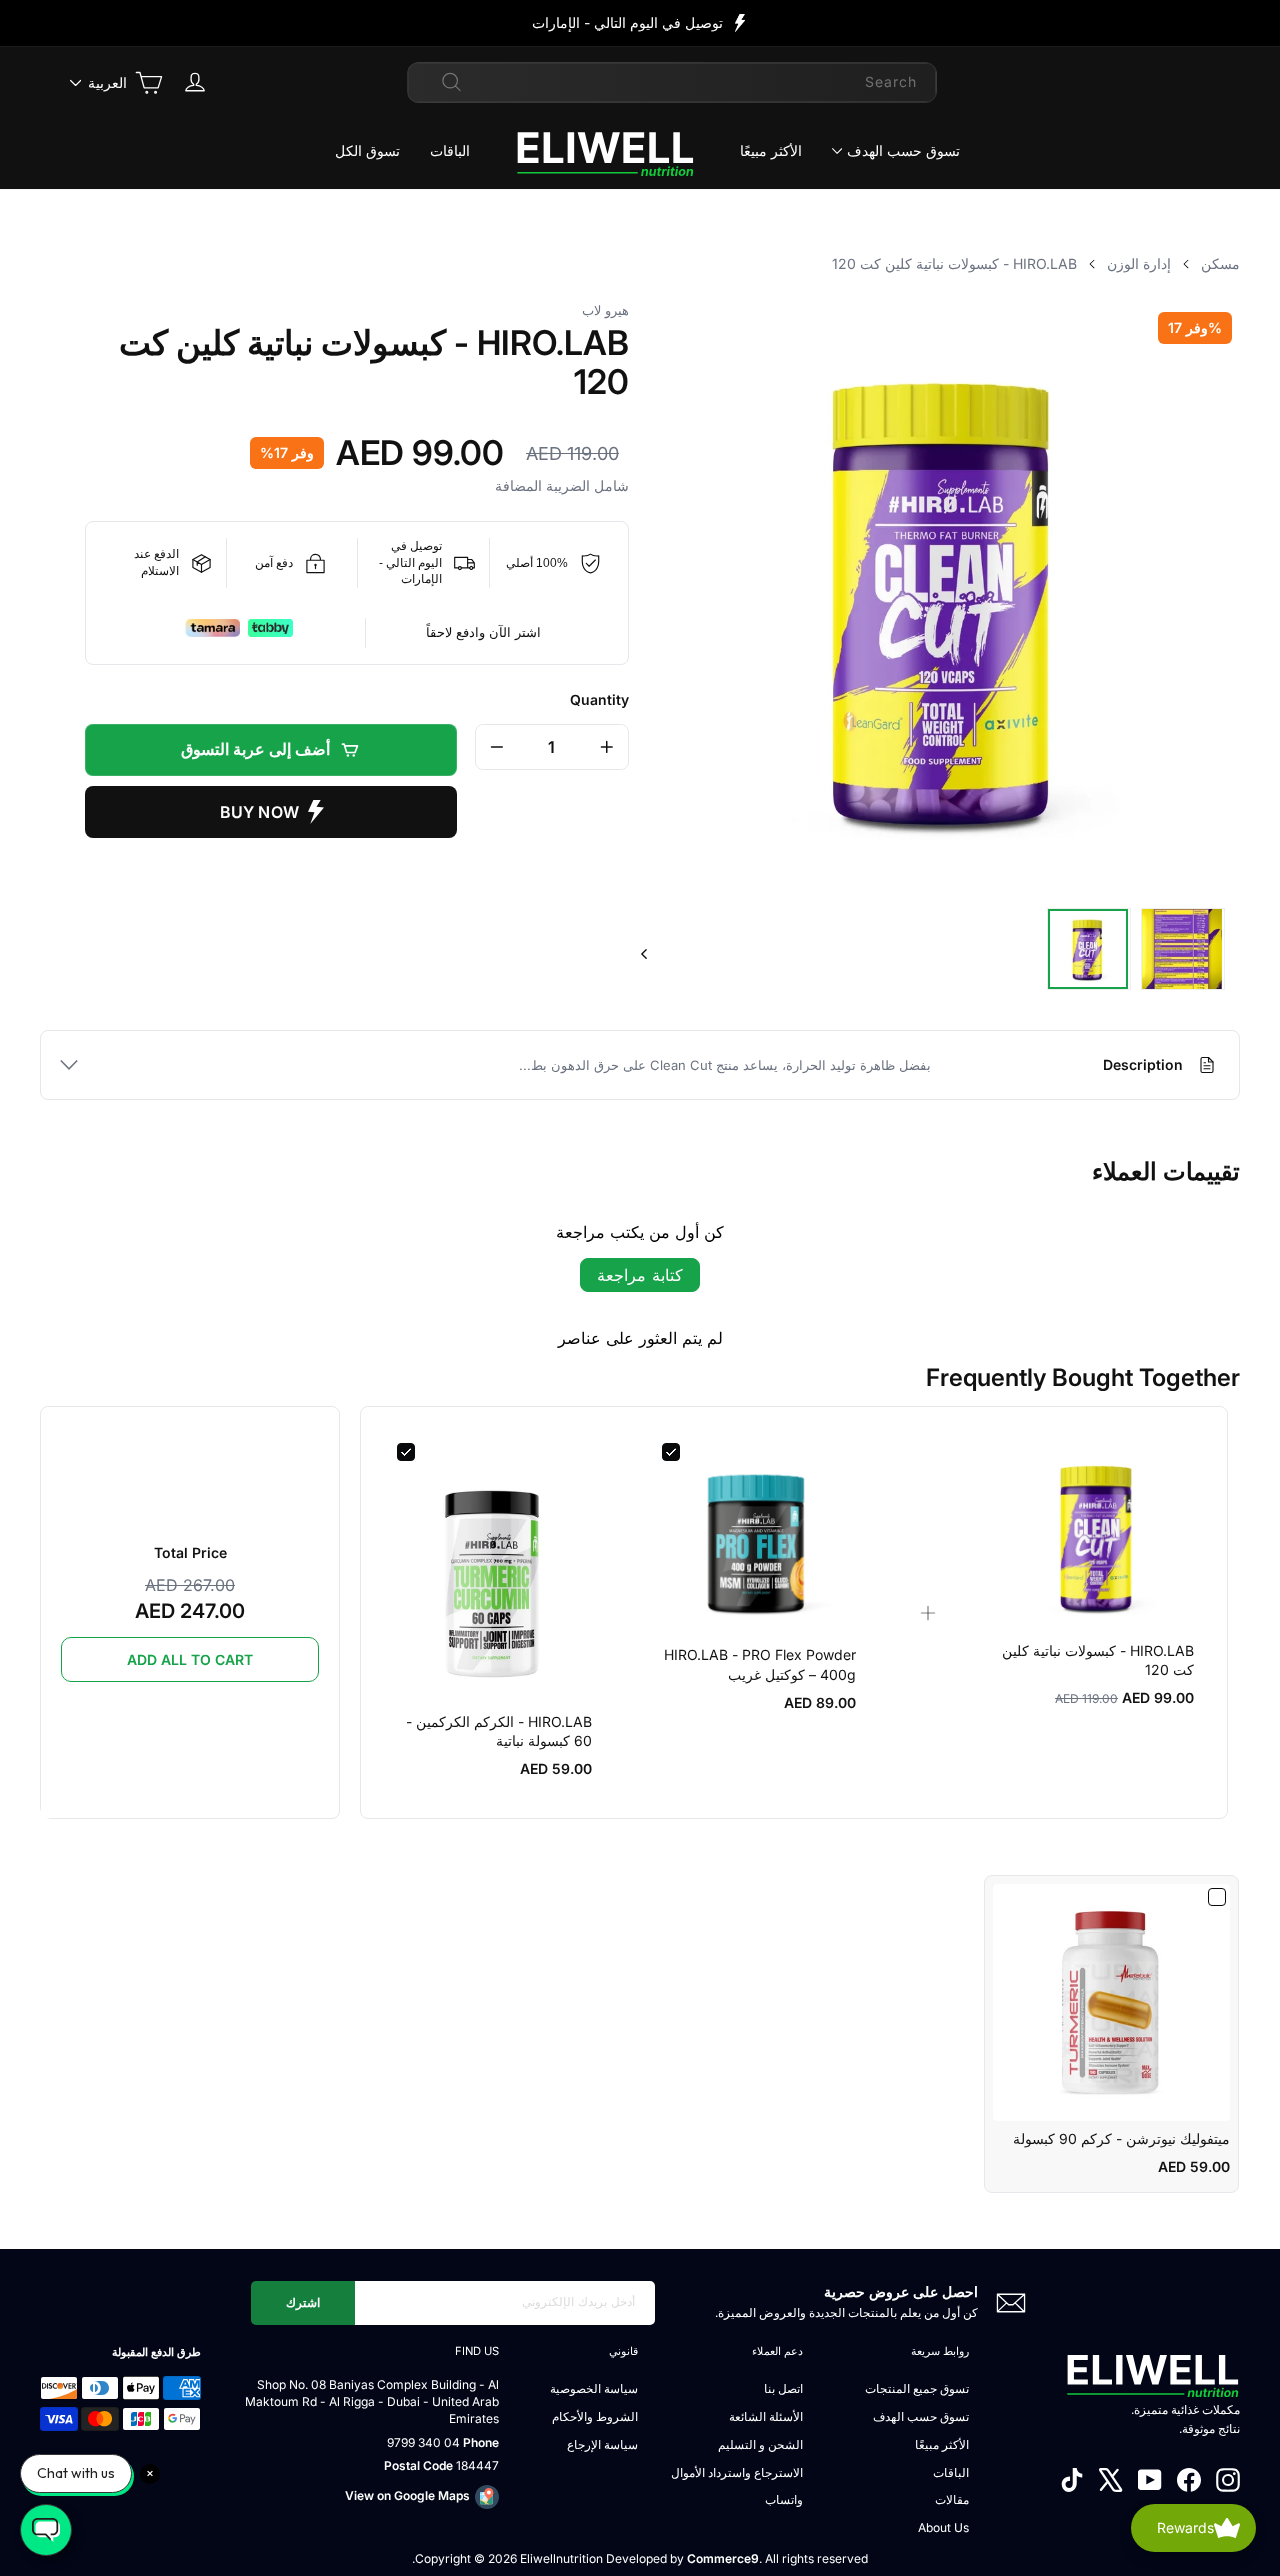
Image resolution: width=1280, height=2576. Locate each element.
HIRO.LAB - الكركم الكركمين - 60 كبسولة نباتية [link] (499, 1731)
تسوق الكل (367, 150)
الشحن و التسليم (760, 2444)
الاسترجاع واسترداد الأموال (737, 2472)
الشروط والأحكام (595, 2416)
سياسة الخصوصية (594, 2388)
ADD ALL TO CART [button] (190, 1659)
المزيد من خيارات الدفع (271, 812)
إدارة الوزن (1139, 263)
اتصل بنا (783, 2388)
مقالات (952, 2499)
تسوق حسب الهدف (903, 150)
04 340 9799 (423, 2442)
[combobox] (672, 82)
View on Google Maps (407, 2495)
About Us (943, 2527)
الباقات (450, 150)
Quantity (599, 699)
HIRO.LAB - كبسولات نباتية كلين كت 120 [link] (1098, 1660)
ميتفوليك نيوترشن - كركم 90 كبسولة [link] (1121, 2138)
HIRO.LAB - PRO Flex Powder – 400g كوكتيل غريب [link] (760, 1664)
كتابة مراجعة (640, 1275)
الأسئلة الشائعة (766, 2416)
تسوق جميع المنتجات (917, 2388)
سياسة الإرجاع (602, 2444)
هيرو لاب (605, 310)
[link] (1097, 1536)
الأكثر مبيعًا (771, 150)
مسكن (1220, 263)
